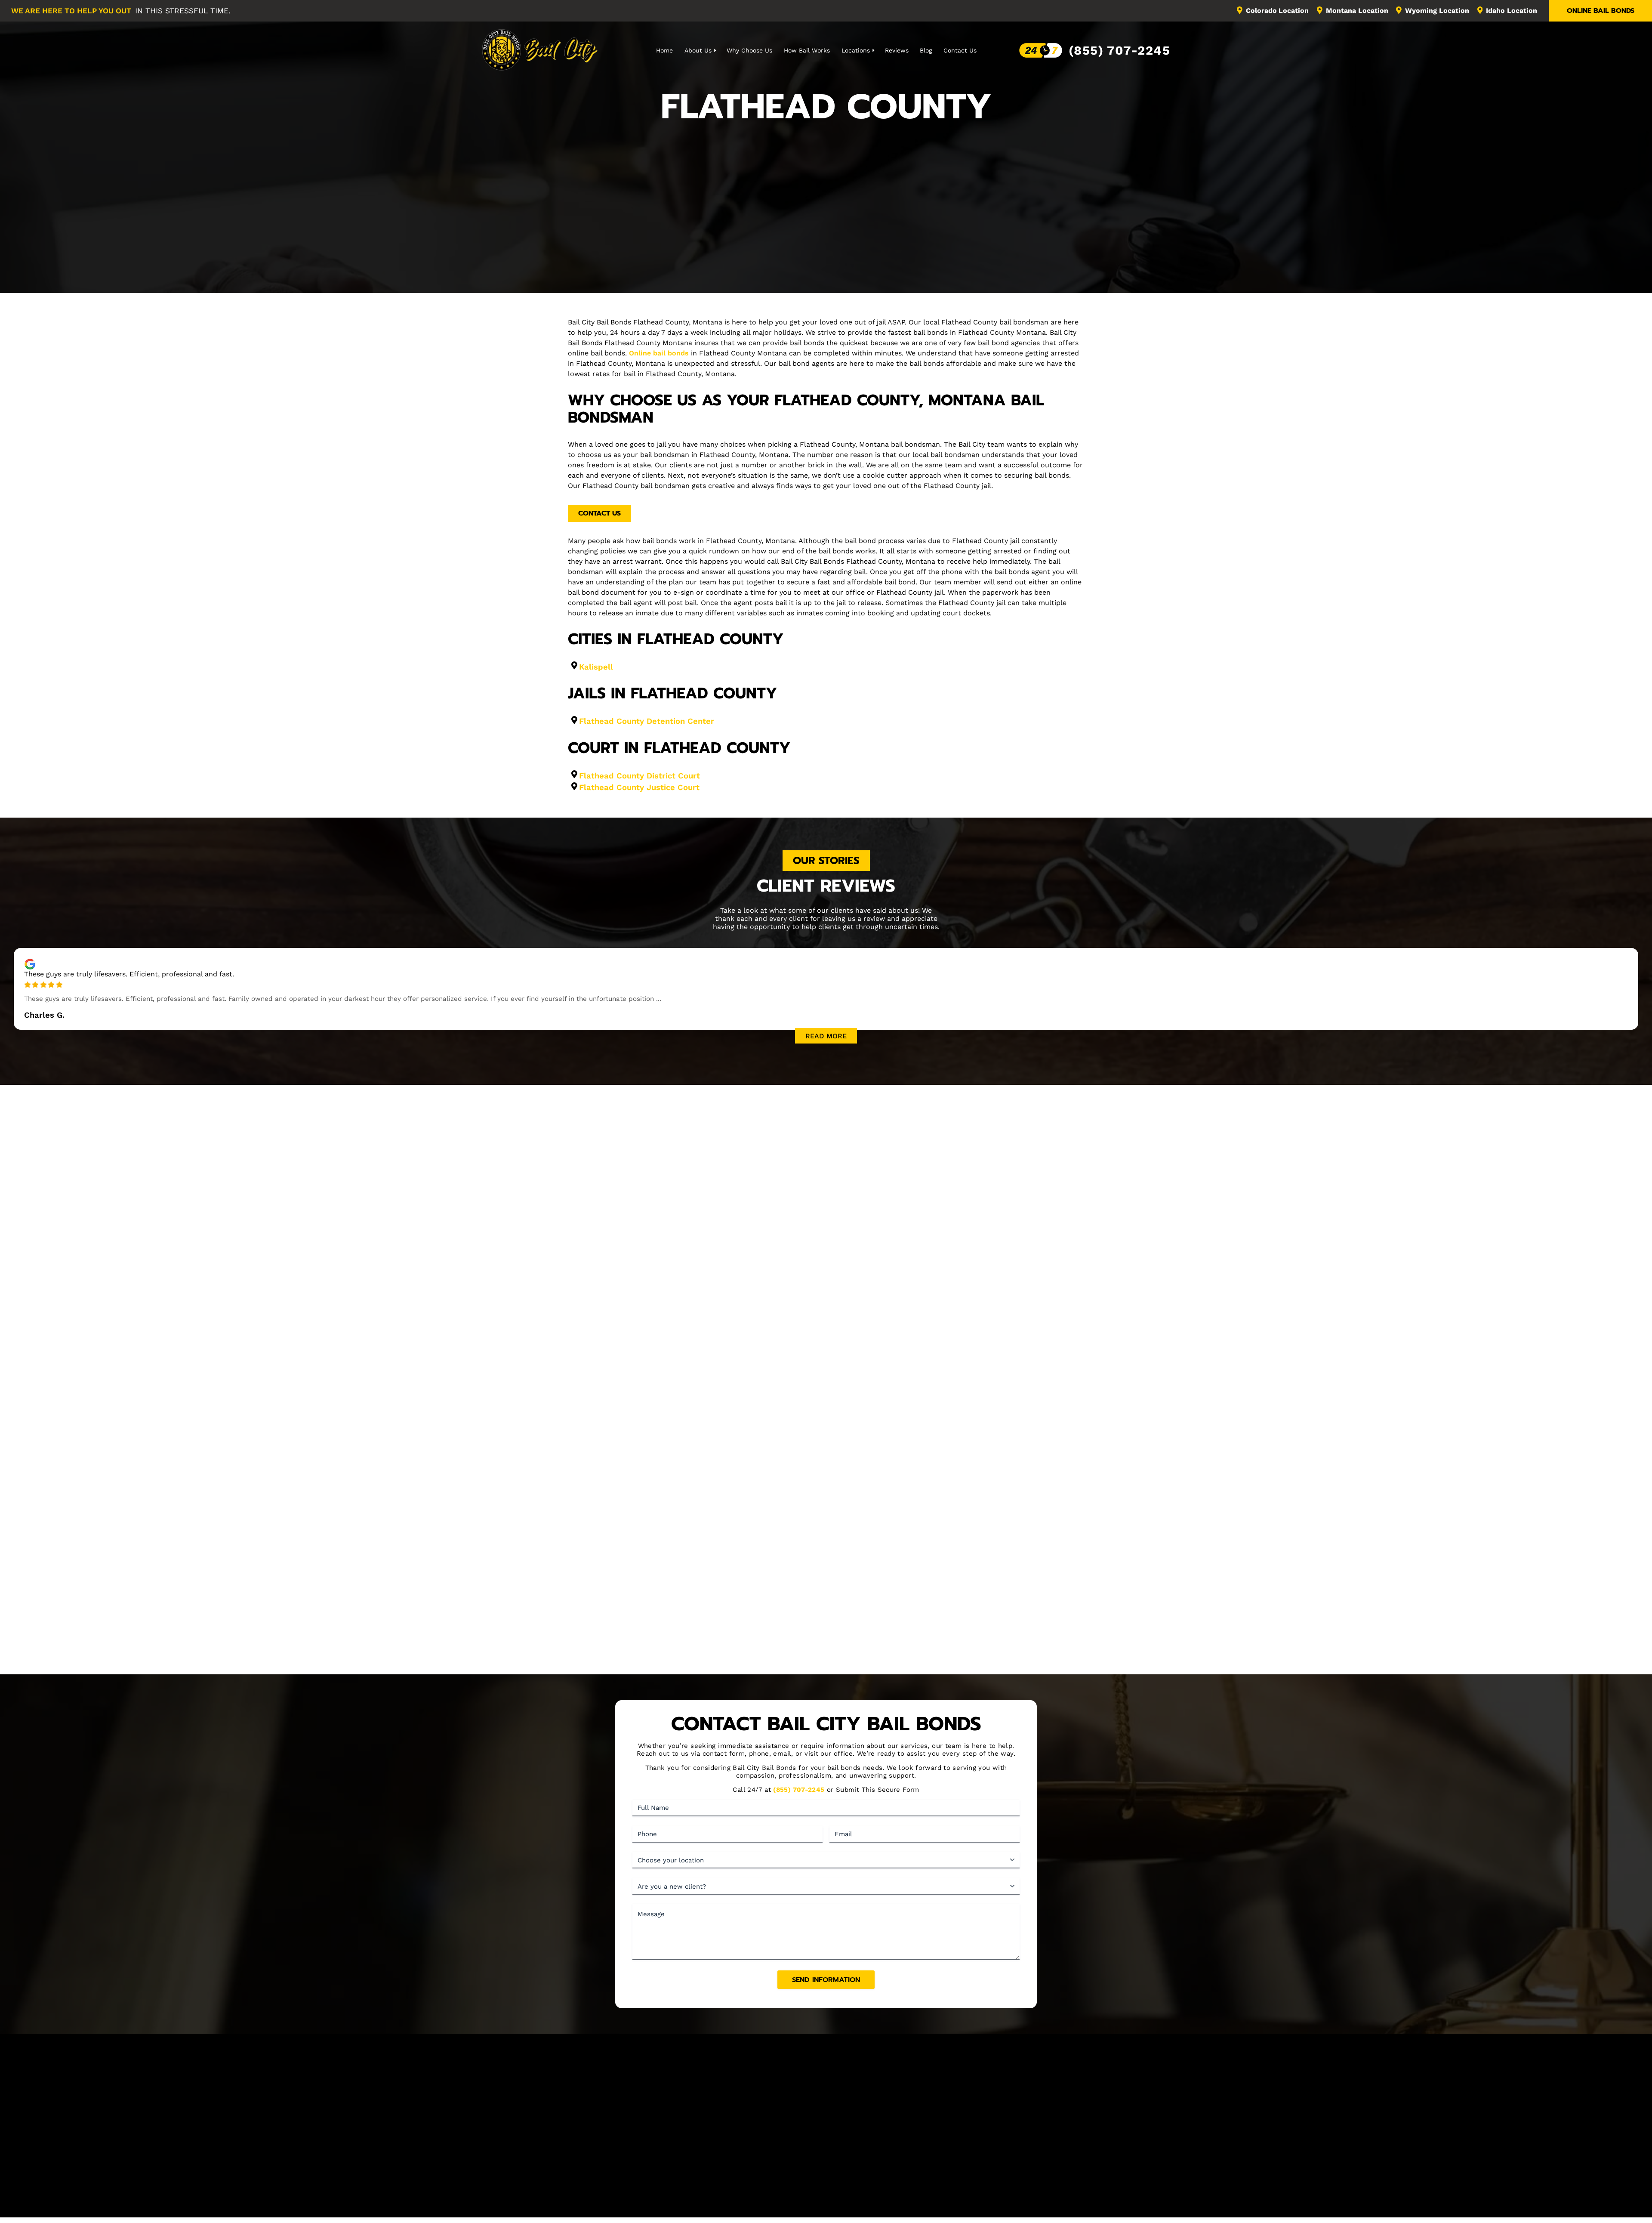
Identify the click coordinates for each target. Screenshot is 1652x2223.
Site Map (986, 2156)
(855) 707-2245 (1119, 50)
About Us (698, 50)
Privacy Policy (909, 2201)
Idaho (1512, 11)
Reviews (897, 50)
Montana (1357, 11)
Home (664, 50)
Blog (926, 50)
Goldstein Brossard (853, 2211)
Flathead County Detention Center (647, 721)
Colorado (1278, 11)
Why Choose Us (749, 50)
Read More (826, 1036)
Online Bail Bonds (1601, 11)
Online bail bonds (659, 353)
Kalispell (596, 667)
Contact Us (960, 50)
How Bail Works (807, 50)
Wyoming (1437, 11)
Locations (856, 50)
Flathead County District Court (640, 776)
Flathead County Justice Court (639, 787)
